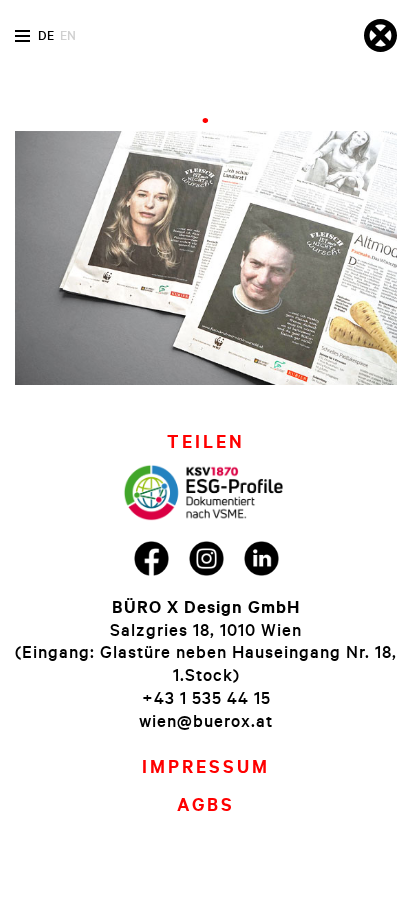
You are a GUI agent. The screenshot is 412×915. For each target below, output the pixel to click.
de (46, 35)
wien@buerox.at (206, 720)
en (68, 35)
